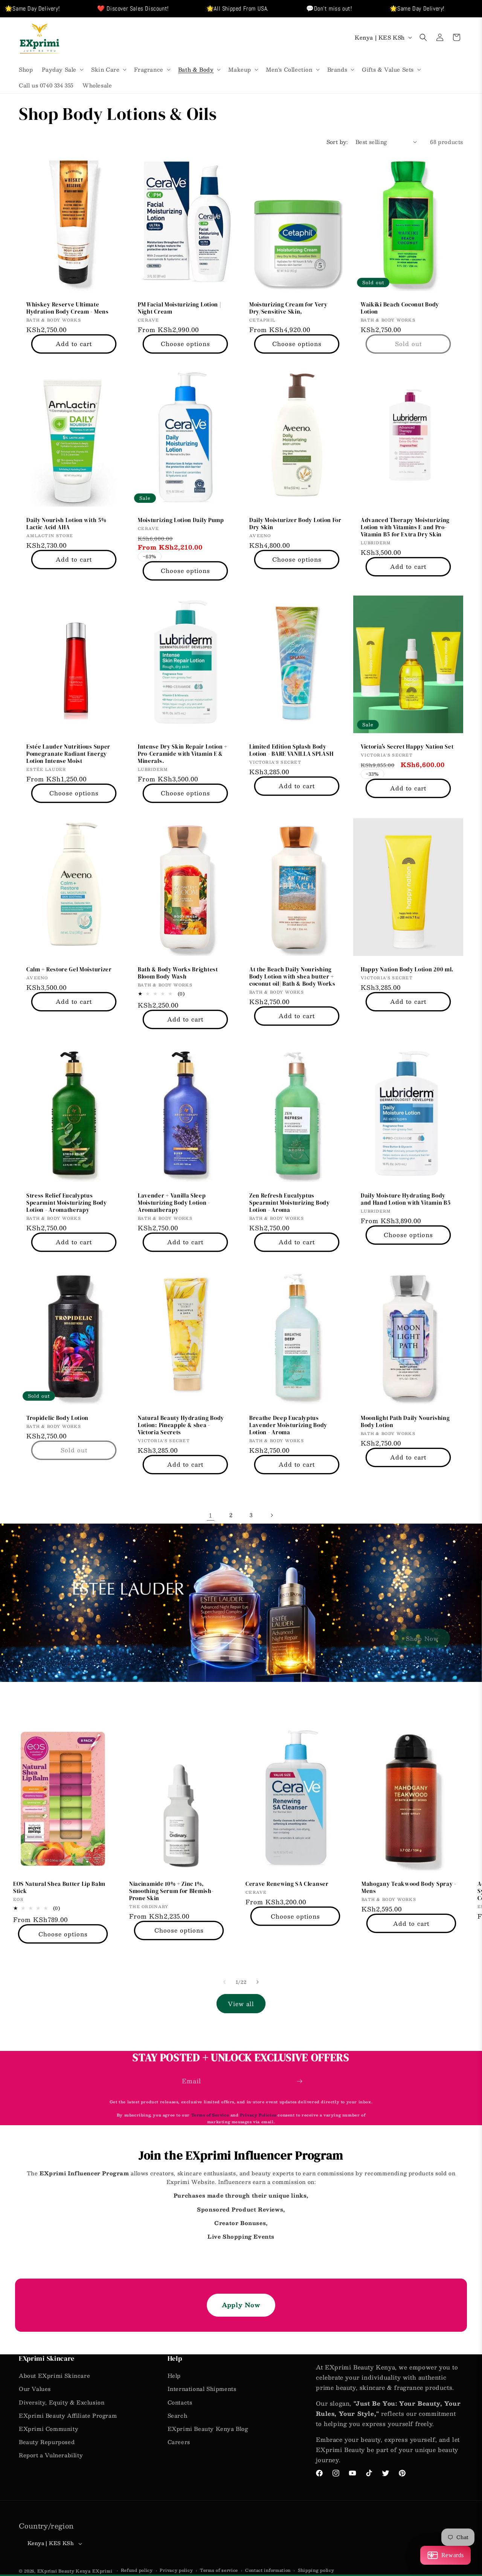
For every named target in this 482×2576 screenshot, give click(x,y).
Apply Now (241, 2305)
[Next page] (272, 1515)
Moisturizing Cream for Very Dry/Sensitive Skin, (288, 308)
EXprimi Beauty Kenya (64, 2571)
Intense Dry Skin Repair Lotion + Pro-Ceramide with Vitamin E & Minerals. (183, 754)
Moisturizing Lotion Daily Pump (181, 520)
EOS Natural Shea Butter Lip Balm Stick (59, 1888)
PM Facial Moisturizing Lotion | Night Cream (179, 308)
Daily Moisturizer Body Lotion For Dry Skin (295, 524)
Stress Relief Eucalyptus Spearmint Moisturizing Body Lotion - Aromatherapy (67, 1203)
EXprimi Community (49, 2429)
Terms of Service (211, 2115)
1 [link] (211, 1515)
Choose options (185, 344)
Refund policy (137, 2570)
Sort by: (337, 142)
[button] (62, 69)
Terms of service (219, 2570)
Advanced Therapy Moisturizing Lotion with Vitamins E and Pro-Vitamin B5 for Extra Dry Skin (405, 528)
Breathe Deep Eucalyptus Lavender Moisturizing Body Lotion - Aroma (288, 1425)
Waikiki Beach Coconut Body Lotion (400, 308)
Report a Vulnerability (51, 2455)
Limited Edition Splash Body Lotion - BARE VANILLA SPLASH (291, 750)
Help (174, 2375)
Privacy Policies (258, 2115)
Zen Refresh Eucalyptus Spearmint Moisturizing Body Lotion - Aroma (290, 1203)
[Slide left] (224, 1982)
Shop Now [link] (422, 1638)
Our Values (35, 2389)
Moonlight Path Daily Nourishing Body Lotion (405, 1422)
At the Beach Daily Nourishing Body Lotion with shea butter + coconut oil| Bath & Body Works (292, 977)
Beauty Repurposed (47, 2442)
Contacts (180, 2402)
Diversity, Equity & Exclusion (62, 2402)
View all (241, 2004)
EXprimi (103, 2571)
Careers (179, 2442)
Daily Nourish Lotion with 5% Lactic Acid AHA (66, 524)
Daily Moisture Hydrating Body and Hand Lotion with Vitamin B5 (406, 1199)
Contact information (268, 2570)
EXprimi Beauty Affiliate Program (68, 2415)
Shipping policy (316, 2570)
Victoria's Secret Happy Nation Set (407, 747)
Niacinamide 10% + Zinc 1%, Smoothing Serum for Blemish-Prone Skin (171, 1891)
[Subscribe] (299, 2081)
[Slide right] (258, 1982)
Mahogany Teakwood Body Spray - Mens (409, 1888)
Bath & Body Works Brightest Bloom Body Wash (178, 973)
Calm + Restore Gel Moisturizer (69, 970)
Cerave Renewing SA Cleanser (287, 1884)
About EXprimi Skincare (54, 2375)
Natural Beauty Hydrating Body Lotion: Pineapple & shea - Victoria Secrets (181, 1425)
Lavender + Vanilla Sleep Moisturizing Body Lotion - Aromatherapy (174, 1203)
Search (178, 2415)
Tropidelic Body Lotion (57, 1418)
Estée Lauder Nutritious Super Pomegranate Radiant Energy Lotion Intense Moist (68, 754)
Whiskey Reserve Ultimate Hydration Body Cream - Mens (68, 308)
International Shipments (202, 2389)
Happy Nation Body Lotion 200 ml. (407, 970)
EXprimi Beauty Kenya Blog (208, 2429)
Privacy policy (176, 2570)
